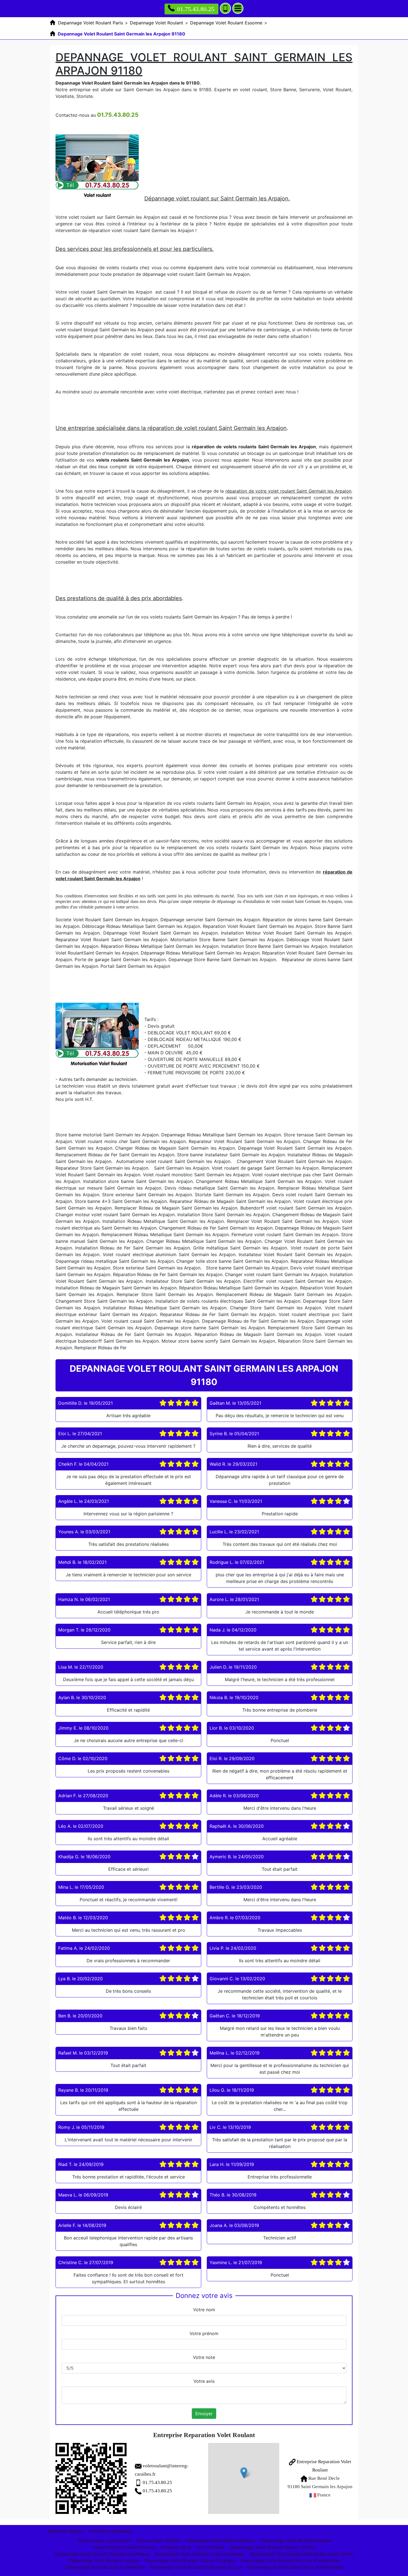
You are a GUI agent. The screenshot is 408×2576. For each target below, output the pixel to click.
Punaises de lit (176, 2547)
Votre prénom (204, 2333)
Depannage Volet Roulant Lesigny (104, 2560)
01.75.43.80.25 (196, 9)
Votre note (204, 2357)
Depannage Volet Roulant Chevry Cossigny (190, 2560)
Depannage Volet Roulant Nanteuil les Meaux (102, 2554)
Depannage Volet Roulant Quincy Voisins (272, 2547)
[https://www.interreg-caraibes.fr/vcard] (91, 2478)
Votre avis (204, 2381)
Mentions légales (65, 2531)
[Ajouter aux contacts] (225, 8)
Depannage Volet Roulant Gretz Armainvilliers (295, 2567)
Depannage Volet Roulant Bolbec (220, 2541)
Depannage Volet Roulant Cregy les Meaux (200, 2554)
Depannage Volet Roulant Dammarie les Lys (196, 2567)
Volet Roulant (211, 2547)
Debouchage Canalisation (104, 2541)
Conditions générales (110, 2531)
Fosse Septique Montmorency (124, 2547)
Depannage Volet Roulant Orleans (295, 2541)
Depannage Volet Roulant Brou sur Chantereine (290, 2560)
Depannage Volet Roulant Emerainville (105, 2567)
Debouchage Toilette (158, 2541)
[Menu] (238, 8)
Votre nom (204, 2310)
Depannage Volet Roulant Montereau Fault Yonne (301, 2554)
